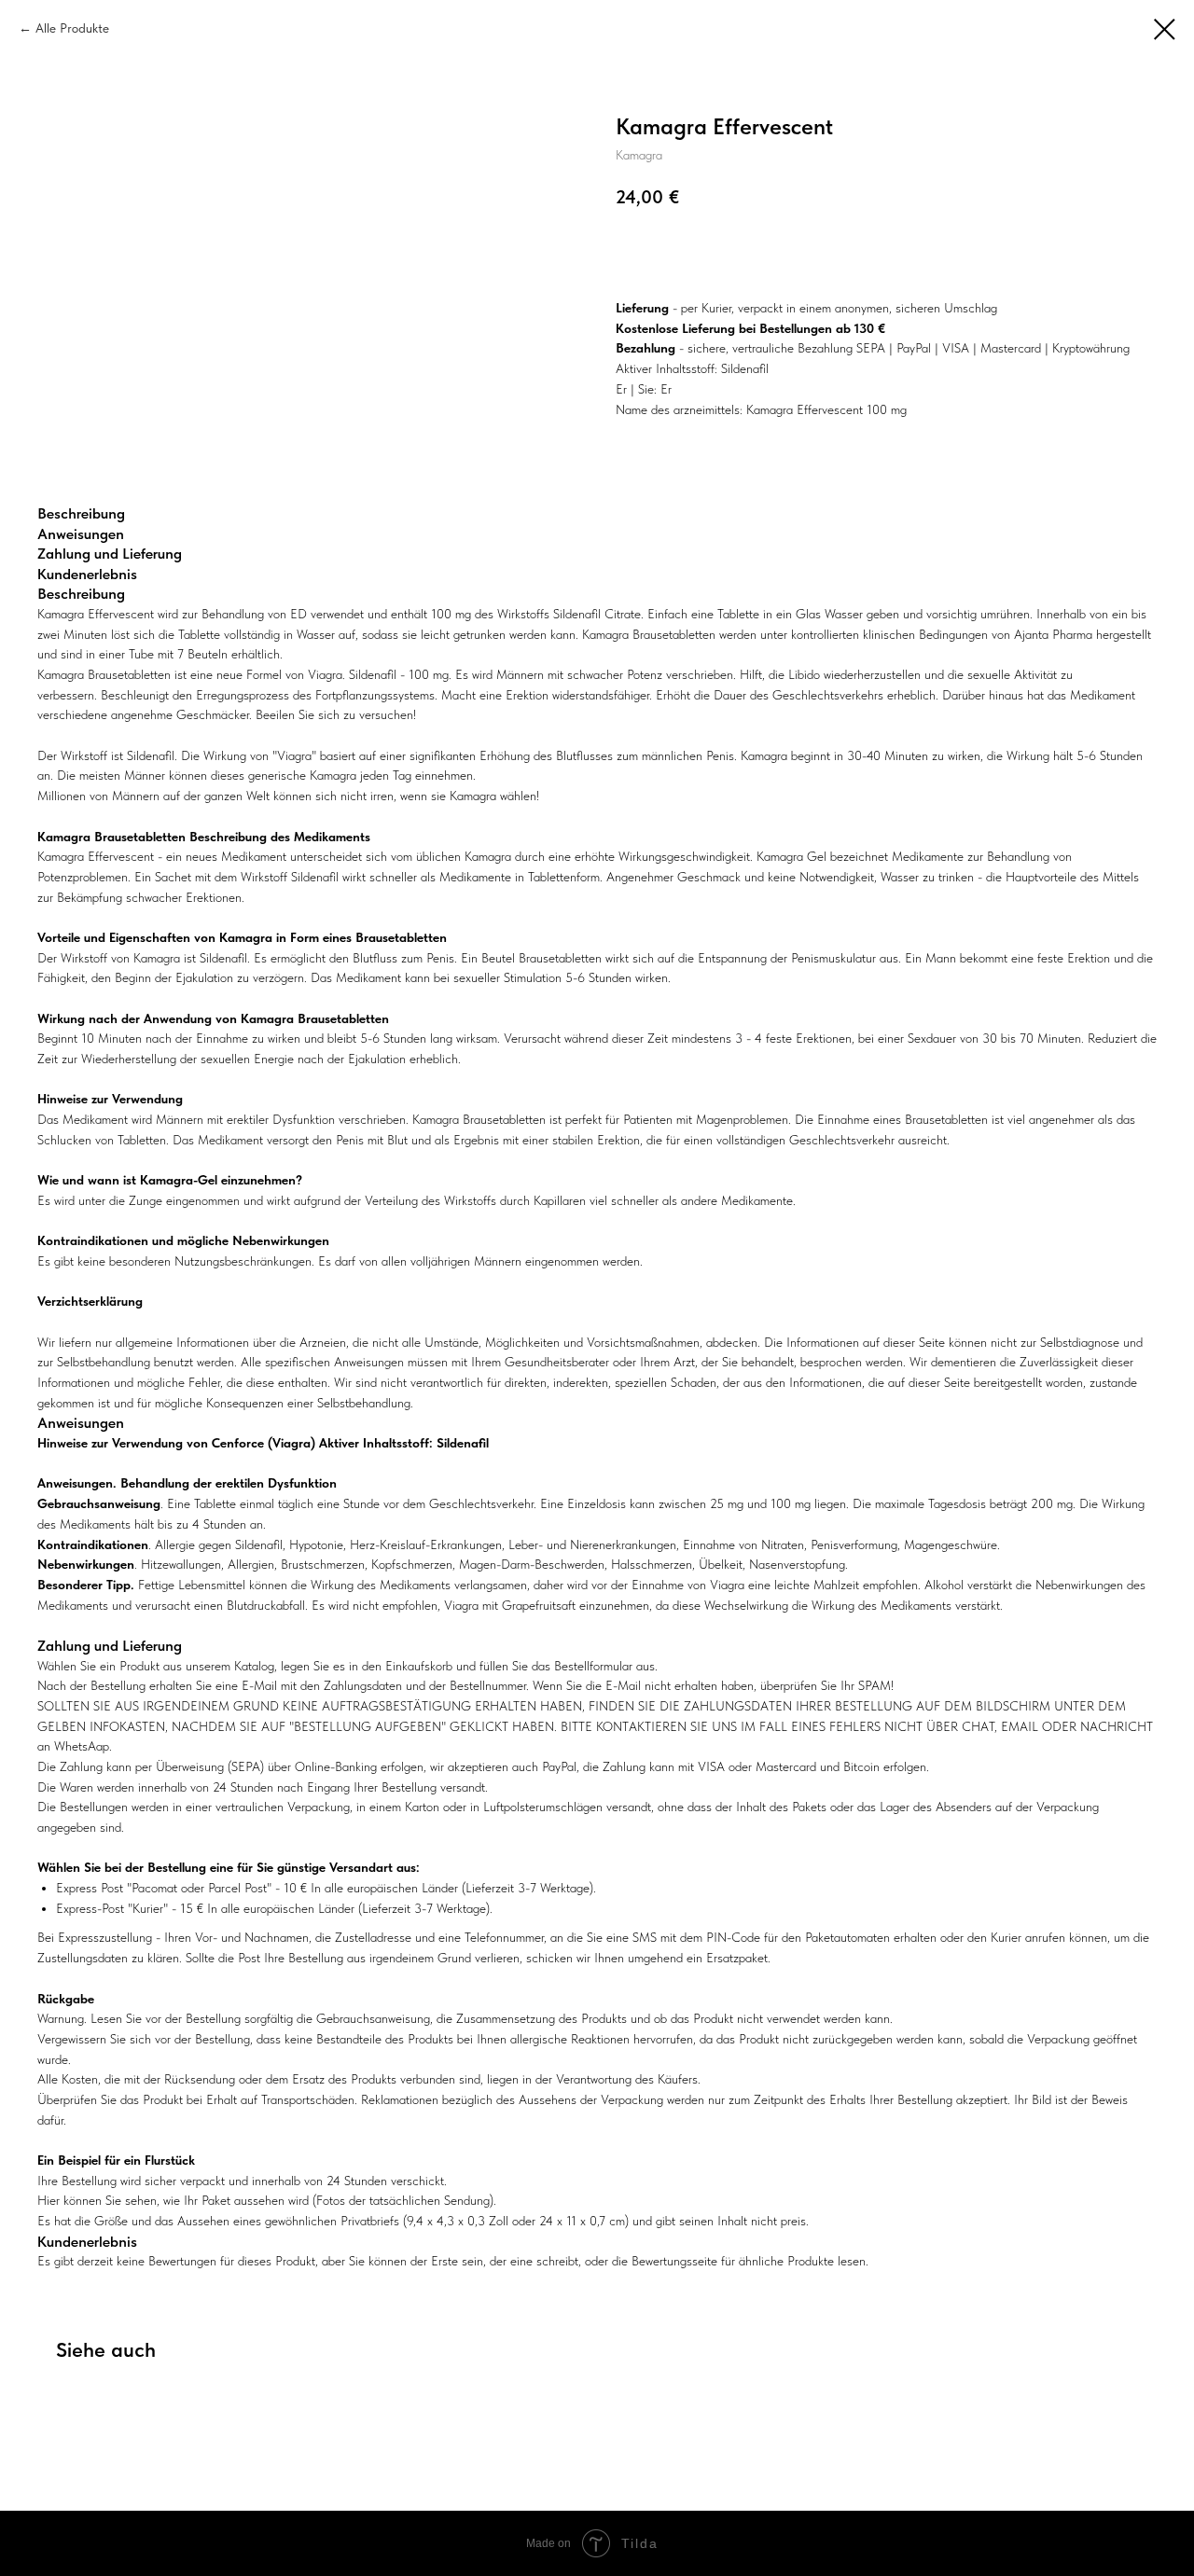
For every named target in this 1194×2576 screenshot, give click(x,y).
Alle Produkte (72, 28)
